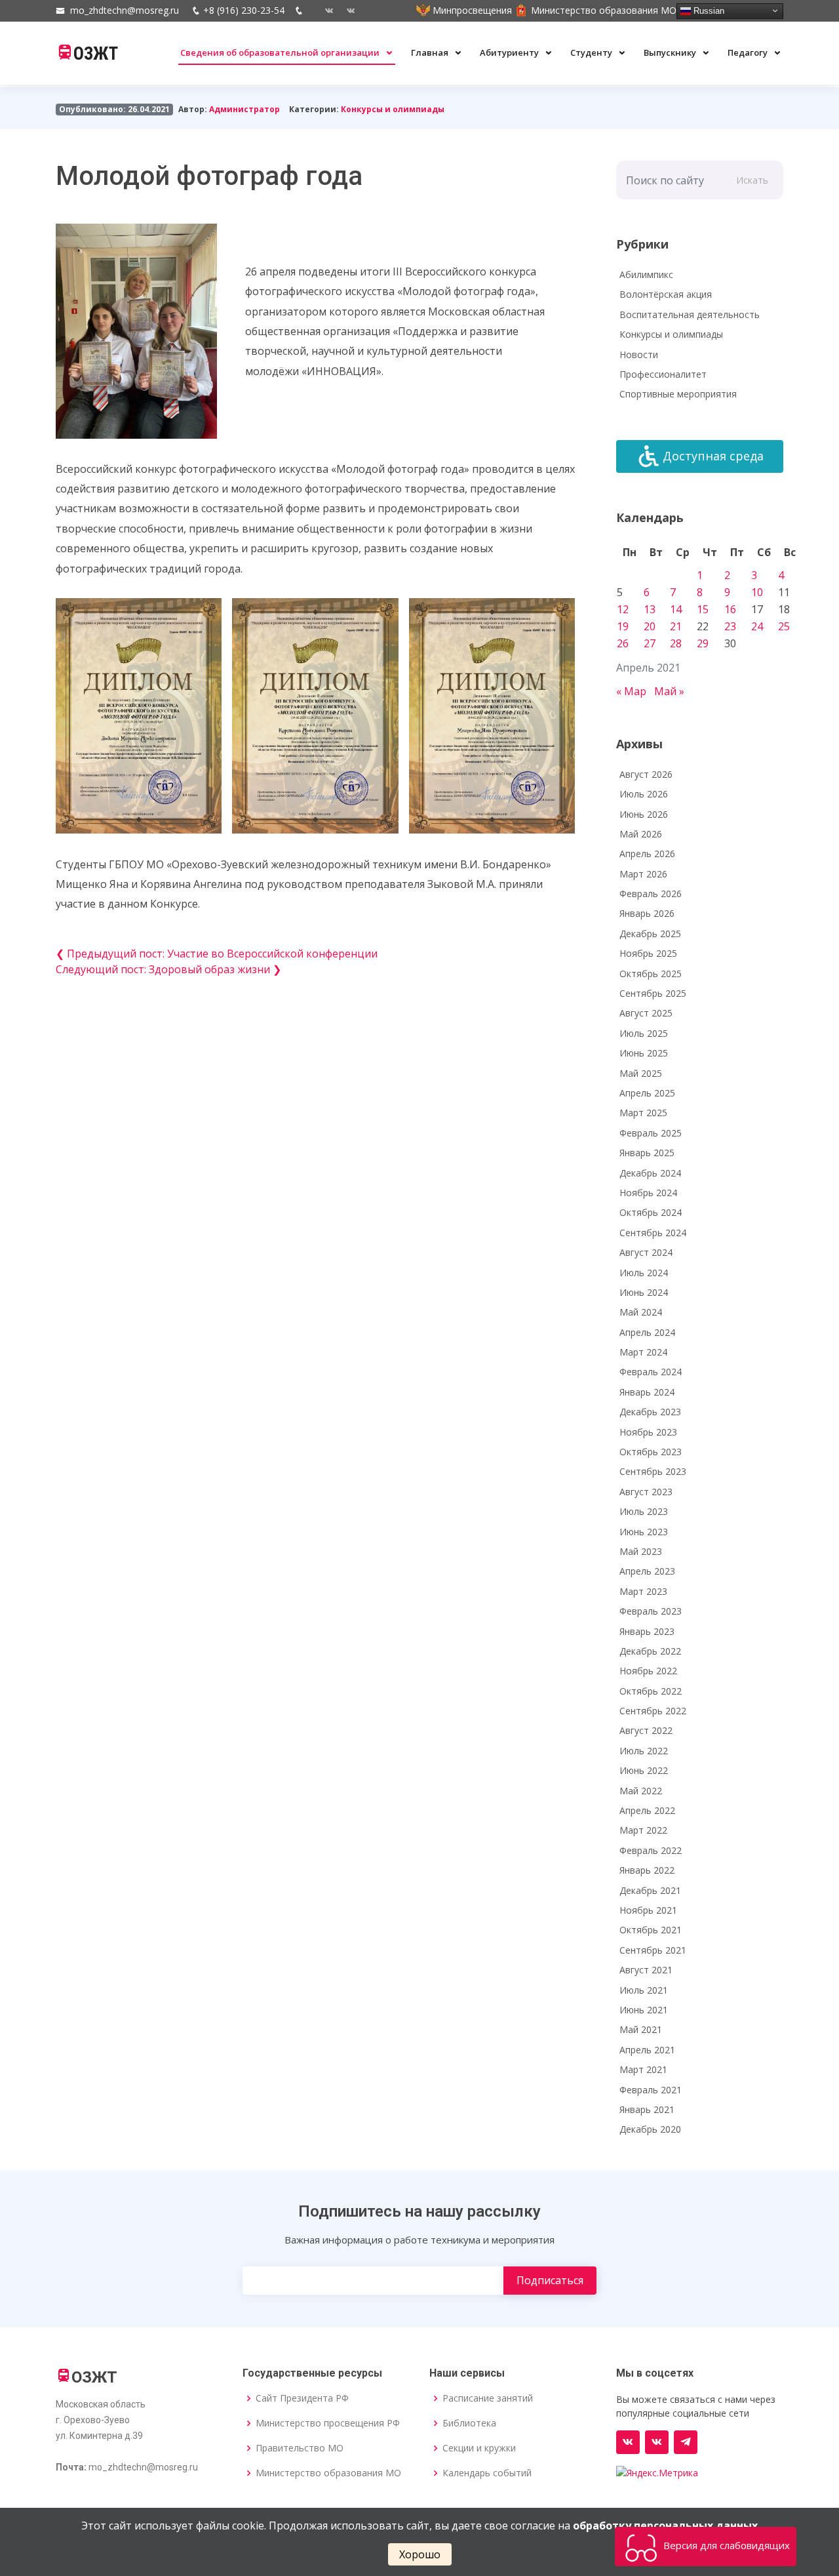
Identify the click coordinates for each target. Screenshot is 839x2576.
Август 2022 (646, 1730)
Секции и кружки (479, 2448)
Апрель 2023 (647, 1571)
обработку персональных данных (665, 2526)
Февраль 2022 (651, 1850)
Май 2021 (641, 2029)
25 (784, 626)
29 (703, 643)
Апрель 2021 (647, 2050)
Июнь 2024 (644, 1292)
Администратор (244, 109)
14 (676, 609)
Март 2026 (643, 874)
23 (730, 626)
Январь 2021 (647, 2109)
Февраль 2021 (651, 2090)
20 (650, 626)
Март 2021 (643, 2069)
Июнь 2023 (644, 1532)
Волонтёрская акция (666, 294)
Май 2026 (641, 834)
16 (730, 609)
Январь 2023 (647, 1631)
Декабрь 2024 (650, 1173)
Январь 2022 (647, 1870)
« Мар (631, 691)
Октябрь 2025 (651, 974)
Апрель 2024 (647, 1332)
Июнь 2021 (644, 2010)
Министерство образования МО (328, 2473)
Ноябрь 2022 (648, 1671)
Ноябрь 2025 (648, 953)
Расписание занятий (488, 2398)
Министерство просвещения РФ (328, 2423)
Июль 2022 (644, 1751)
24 (757, 626)
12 (623, 609)
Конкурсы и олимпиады (393, 109)
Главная (431, 52)
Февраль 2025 (651, 1133)
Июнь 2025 (644, 1053)
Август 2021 (646, 1970)
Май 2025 (641, 1073)
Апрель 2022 (647, 1810)
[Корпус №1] (657, 2442)
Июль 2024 (644, 1273)
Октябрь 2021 (651, 1930)
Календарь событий (487, 2473)
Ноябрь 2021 (648, 1910)
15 (703, 609)
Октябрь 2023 (651, 1452)
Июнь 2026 (644, 814)
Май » (669, 691)
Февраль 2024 (651, 1372)
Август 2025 (646, 1013)
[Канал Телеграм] (686, 2442)
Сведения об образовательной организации (281, 52)
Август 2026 (646, 774)
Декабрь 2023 (650, 1412)
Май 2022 (641, 1791)
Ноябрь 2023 (648, 1432)
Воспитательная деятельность (690, 314)
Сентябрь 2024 (653, 1233)
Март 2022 (643, 1830)
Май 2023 (641, 1551)
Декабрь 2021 (650, 1890)
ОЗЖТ (96, 54)
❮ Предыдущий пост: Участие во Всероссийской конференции (217, 954)
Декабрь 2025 (650, 934)
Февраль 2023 (651, 1611)
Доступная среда (713, 456)
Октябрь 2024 (651, 1212)
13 (650, 609)
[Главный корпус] (324, 10)
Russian (708, 10)
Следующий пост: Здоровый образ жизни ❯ (168, 969)
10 (757, 592)
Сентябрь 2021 (653, 1950)
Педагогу (749, 52)
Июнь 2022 (644, 1770)
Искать (752, 180)
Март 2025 (643, 1113)
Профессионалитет (663, 374)
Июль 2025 (644, 1033)
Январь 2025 (647, 1153)
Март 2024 (643, 1352)
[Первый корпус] (346, 10)
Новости (639, 354)
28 (676, 643)
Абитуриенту (510, 52)
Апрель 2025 (647, 1093)
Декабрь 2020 (650, 2129)
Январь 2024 (647, 1392)
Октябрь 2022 (651, 1691)
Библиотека (469, 2423)
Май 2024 (641, 1312)
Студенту (592, 52)
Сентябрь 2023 (653, 1471)
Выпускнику (671, 52)
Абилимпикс (646, 274)
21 (676, 626)
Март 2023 (643, 1591)
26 (623, 643)
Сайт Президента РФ (302, 2398)
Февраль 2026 (651, 894)
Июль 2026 (644, 794)
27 (650, 643)
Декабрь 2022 (650, 1651)
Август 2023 (646, 1492)
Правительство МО (300, 2448)
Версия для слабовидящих (725, 2545)
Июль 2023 (644, 1511)
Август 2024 (646, 1252)
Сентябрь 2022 (653, 1711)
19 (623, 626)
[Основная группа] (628, 2442)
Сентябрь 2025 (653, 993)
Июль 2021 (644, 1990)
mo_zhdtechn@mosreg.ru (125, 10)
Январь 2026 (647, 913)
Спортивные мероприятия (678, 394)
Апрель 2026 (647, 854)
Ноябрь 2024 (648, 1193)
